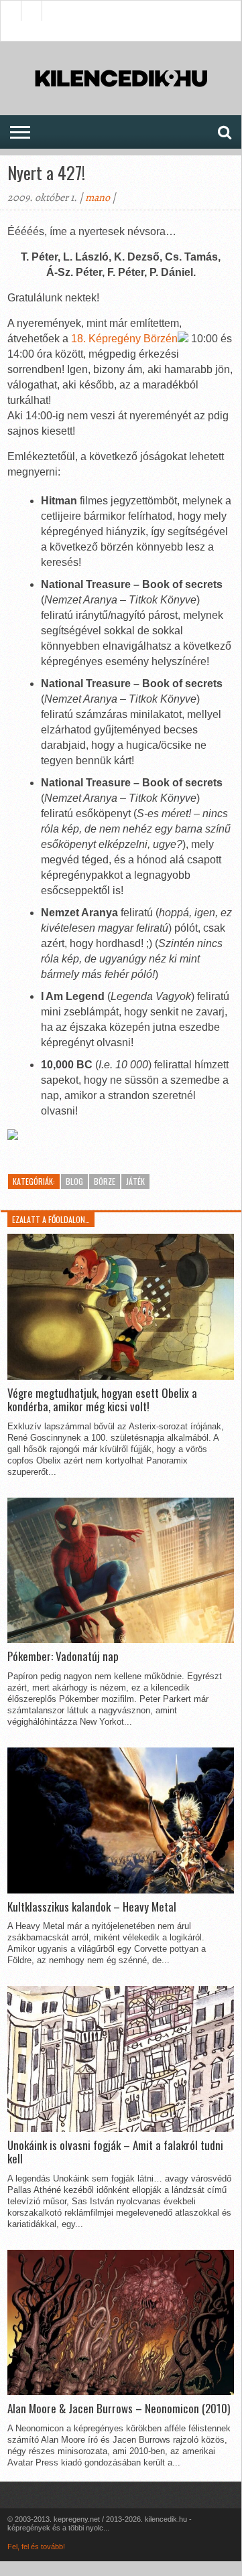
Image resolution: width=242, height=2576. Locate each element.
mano (98, 198)
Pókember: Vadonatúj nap (63, 1656)
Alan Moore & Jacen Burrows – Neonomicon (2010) (119, 2409)
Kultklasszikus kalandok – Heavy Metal (92, 1907)
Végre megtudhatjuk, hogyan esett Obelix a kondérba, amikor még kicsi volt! (102, 1400)
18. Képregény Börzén (124, 339)
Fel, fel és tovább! (36, 2547)
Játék (135, 1181)
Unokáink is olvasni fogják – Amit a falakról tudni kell (115, 2152)
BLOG (74, 1181)
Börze (105, 1181)
